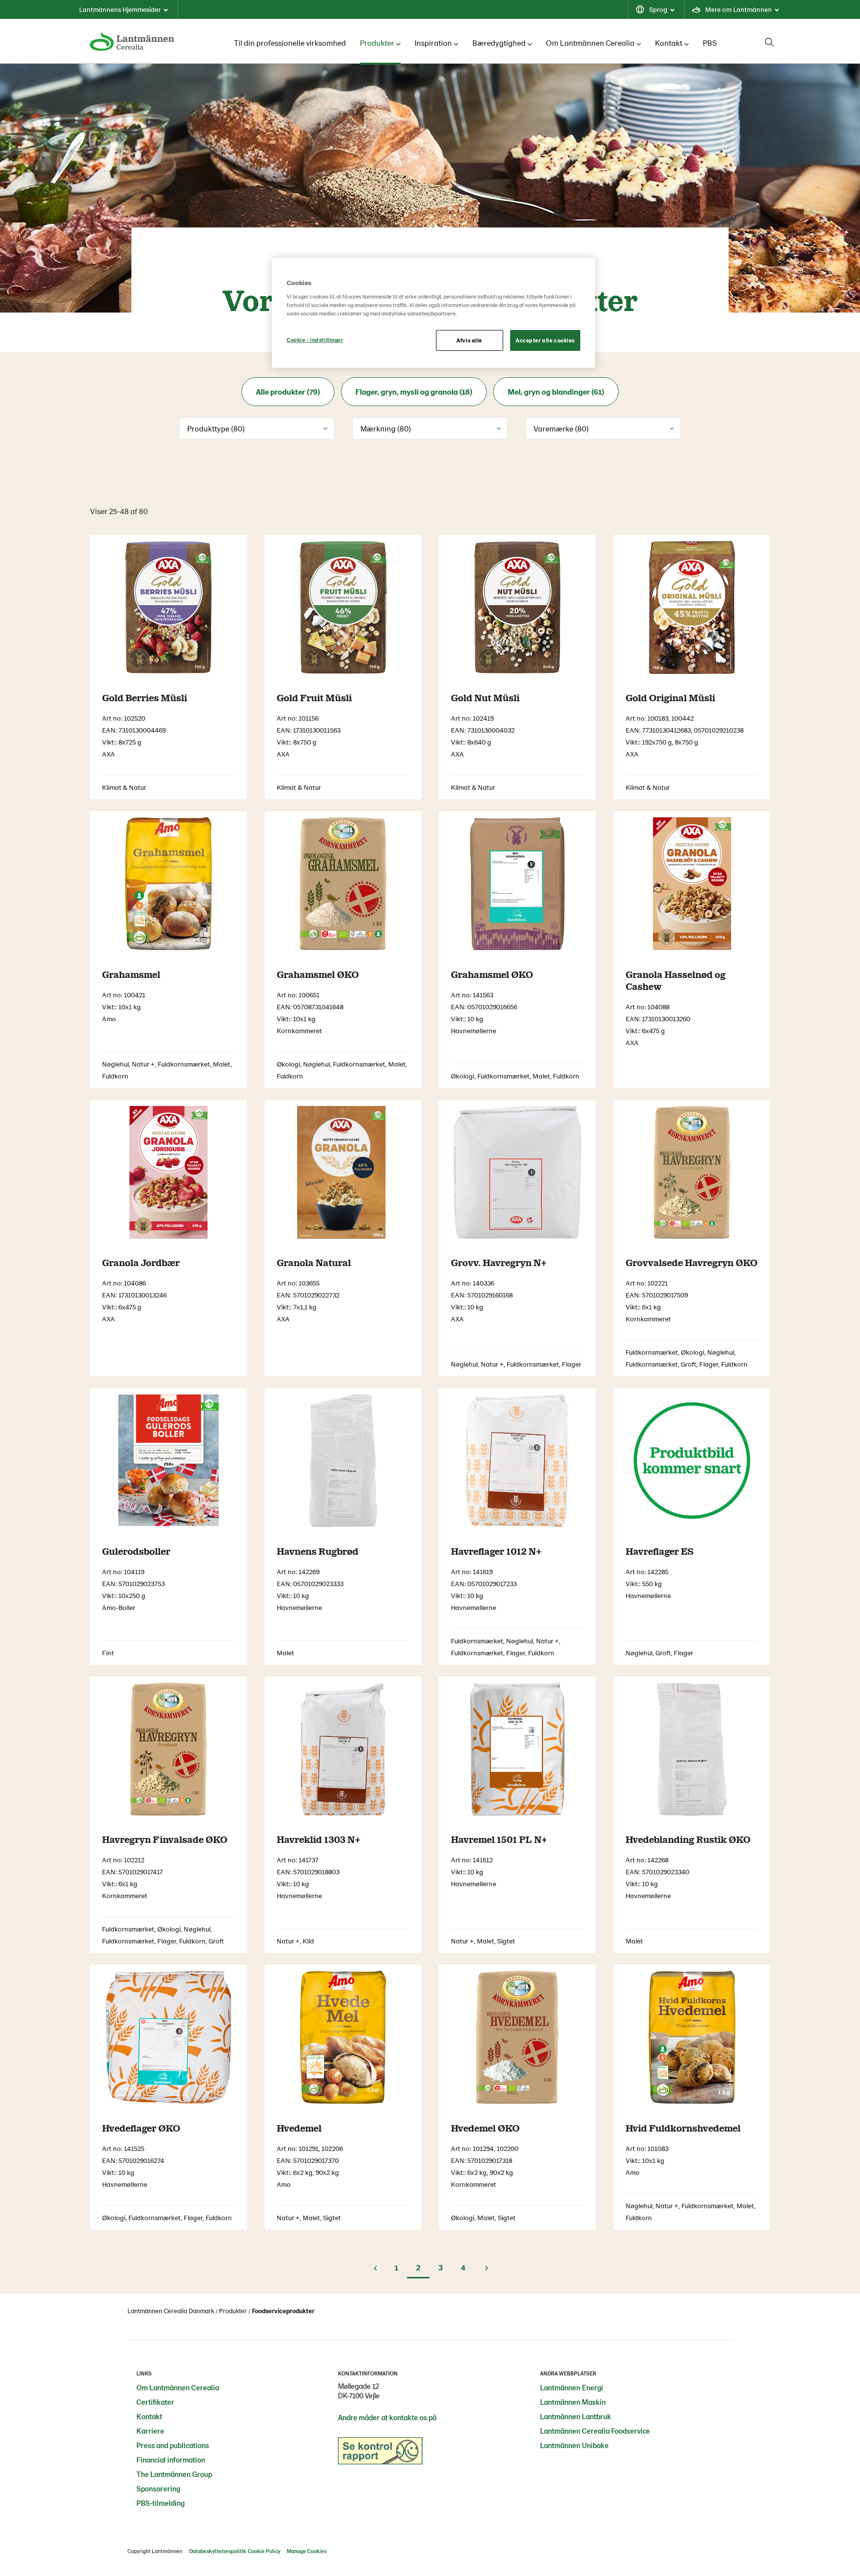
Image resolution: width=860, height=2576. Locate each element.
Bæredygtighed (499, 43)
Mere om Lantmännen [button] (739, 9)
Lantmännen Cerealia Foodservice (595, 2431)
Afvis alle (469, 340)
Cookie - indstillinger (315, 340)
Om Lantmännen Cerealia (590, 43)
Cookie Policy (264, 2551)
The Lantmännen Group (174, 2474)
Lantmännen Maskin (573, 2402)
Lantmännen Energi (572, 2387)
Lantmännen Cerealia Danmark (171, 2311)
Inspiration (433, 43)
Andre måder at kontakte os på (387, 2417)
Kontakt (669, 43)
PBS (710, 43)
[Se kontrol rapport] (380, 2454)
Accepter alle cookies (545, 340)
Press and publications (173, 2445)
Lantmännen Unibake (574, 2445)
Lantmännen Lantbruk (576, 2416)
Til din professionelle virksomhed (290, 43)
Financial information (171, 2460)
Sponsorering (158, 2488)
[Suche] (769, 42)
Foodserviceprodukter (283, 2311)
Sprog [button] (658, 9)
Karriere (150, 2431)
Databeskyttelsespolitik (218, 2551)
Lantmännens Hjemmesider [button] (120, 9)
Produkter (377, 43)
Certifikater (155, 2402)
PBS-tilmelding (161, 2503)
